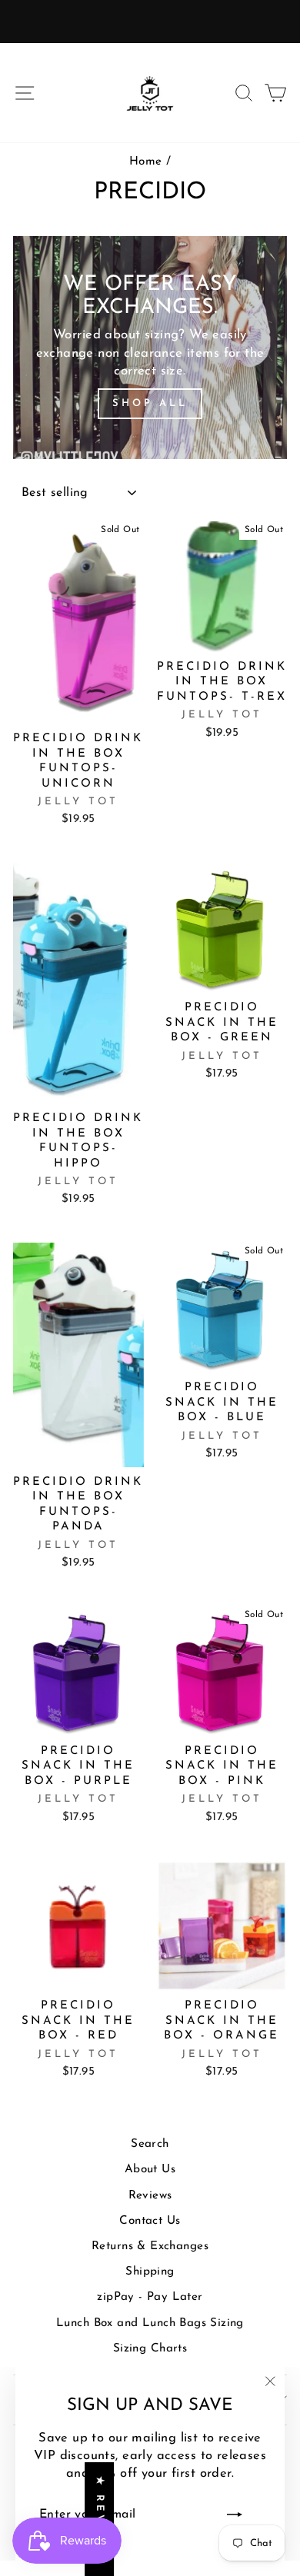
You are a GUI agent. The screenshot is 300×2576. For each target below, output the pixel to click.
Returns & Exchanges (150, 2247)
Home (146, 162)
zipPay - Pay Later (150, 2297)
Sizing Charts (150, 2349)
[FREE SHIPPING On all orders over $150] (150, 22)
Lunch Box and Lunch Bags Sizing (150, 2323)
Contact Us (150, 2221)
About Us (150, 2170)
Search (150, 2144)
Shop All (150, 403)
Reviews (150, 2196)
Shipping (150, 2272)
